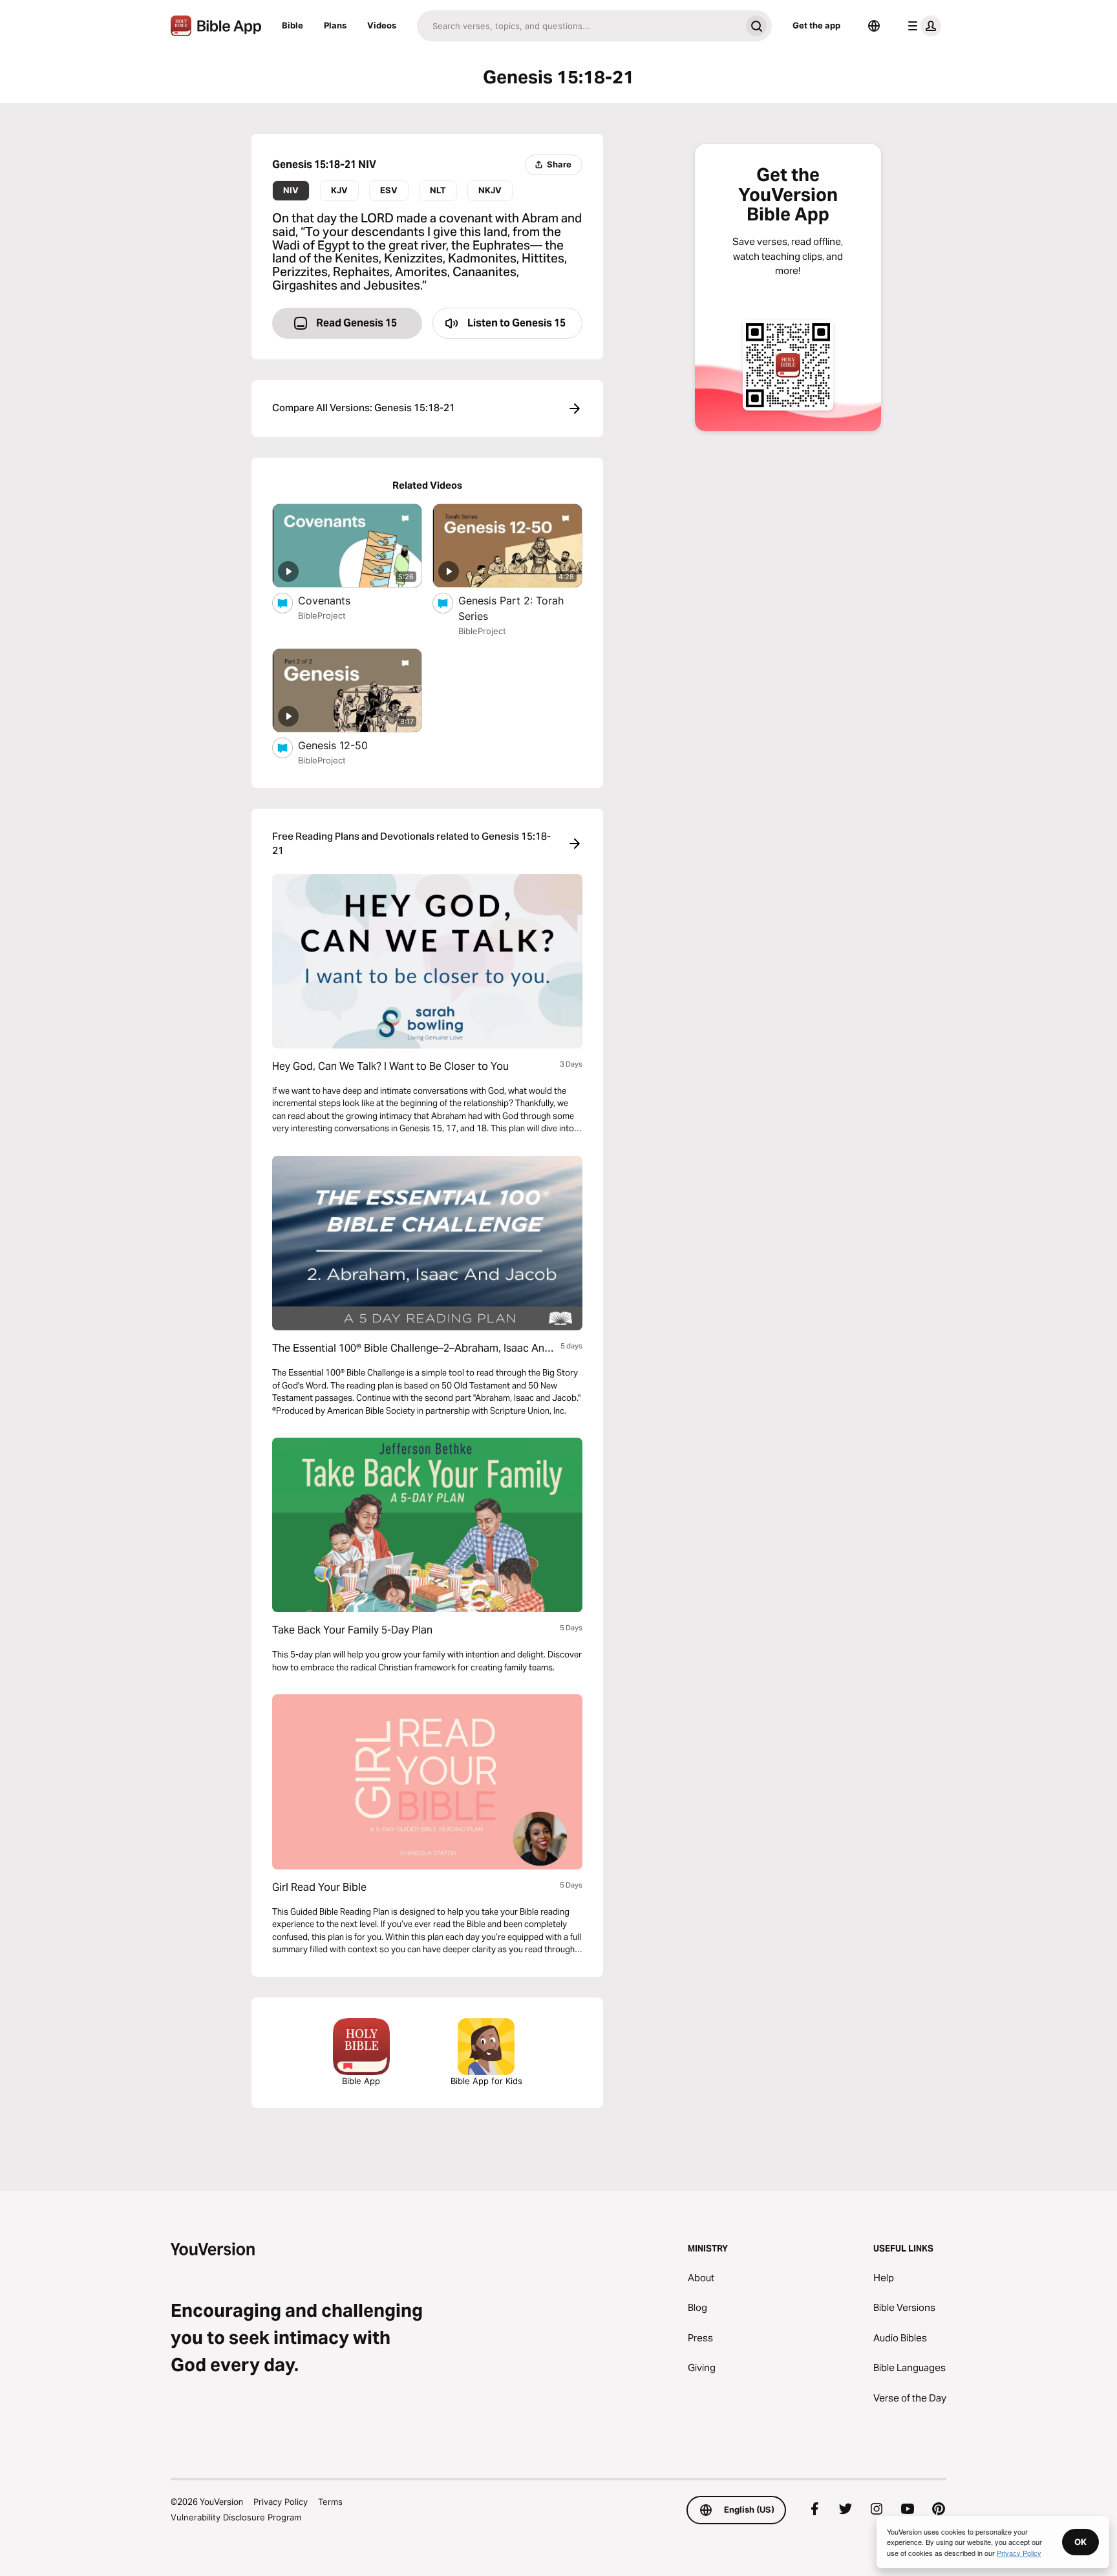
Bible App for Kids (486, 2081)
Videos (382, 25)
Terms (330, 2502)
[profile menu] (922, 26)
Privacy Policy (281, 2502)
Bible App (361, 2081)
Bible (293, 25)
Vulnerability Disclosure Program (236, 2517)
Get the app (816, 25)
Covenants (338, 600)
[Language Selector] (874, 26)
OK (1080, 2542)
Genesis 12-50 (345, 745)
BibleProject (322, 615)
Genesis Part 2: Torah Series (511, 608)
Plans (335, 25)
